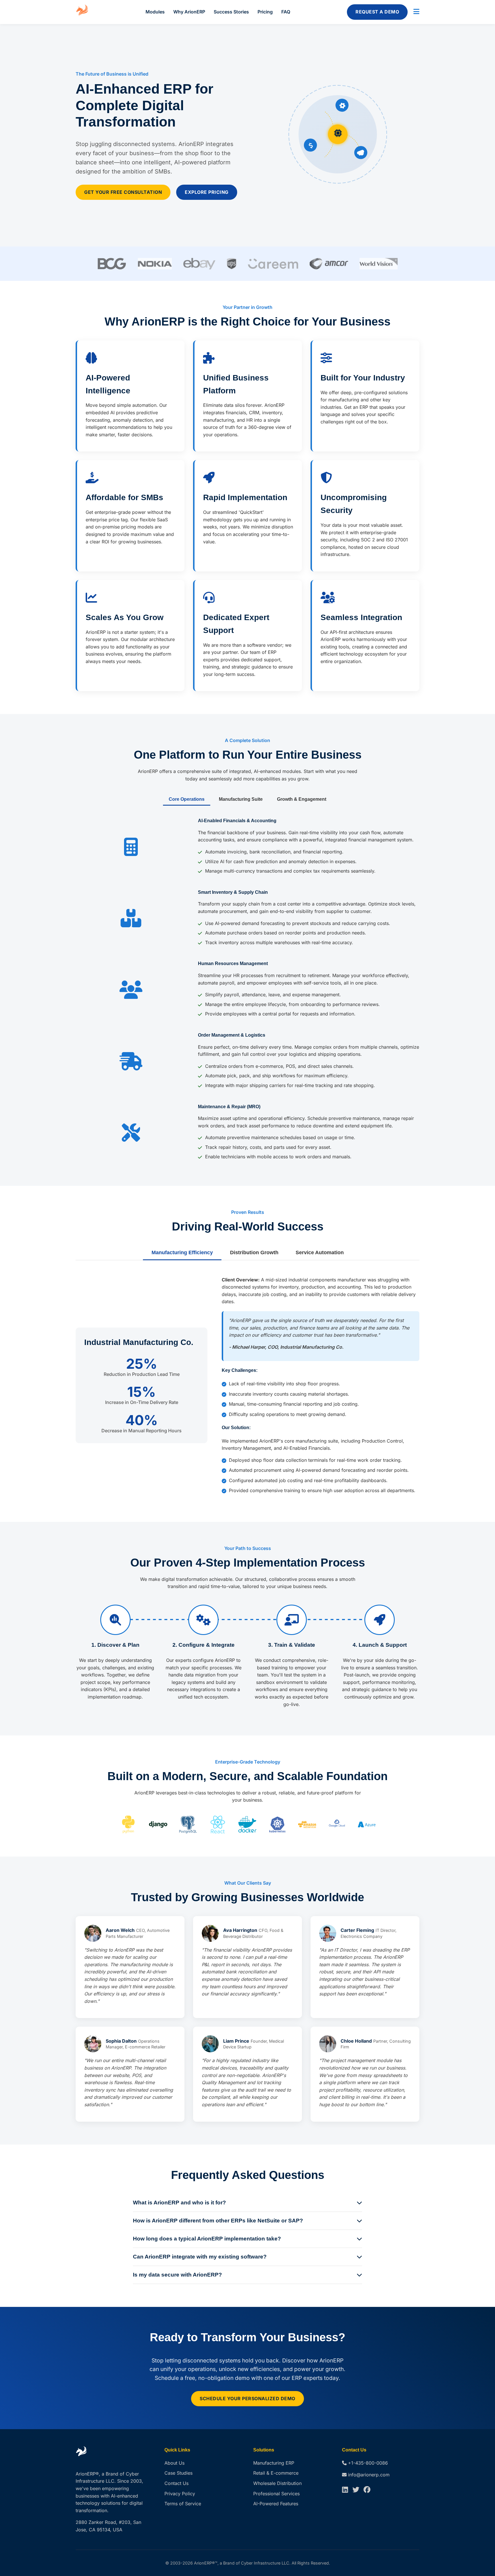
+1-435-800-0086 (368, 2463)
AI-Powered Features (276, 2504)
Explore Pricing (207, 192)
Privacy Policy (180, 2494)
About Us (174, 2463)
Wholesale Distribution (277, 2483)
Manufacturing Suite (241, 799)
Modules (155, 12)
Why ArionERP (189, 12)
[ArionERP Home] (82, 12)
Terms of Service (183, 2504)
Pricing (265, 12)
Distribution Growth (254, 1253)
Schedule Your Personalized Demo (247, 2399)
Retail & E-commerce (276, 2473)
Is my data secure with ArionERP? (177, 2275)
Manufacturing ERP (274, 2463)
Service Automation (320, 1253)
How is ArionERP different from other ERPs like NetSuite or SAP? (218, 2221)
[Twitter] (356, 2490)
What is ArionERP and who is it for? (179, 2203)
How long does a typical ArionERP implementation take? (207, 2239)
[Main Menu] (416, 12)
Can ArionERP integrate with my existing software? (200, 2257)
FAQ (286, 12)
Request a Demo (377, 12)
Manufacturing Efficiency (182, 1253)
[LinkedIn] (345, 2490)
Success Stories (231, 12)
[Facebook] (367, 2490)
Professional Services (276, 2494)
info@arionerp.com (369, 2475)
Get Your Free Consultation (123, 192)
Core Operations (187, 799)
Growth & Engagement (302, 799)
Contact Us (176, 2483)
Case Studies (178, 2473)
